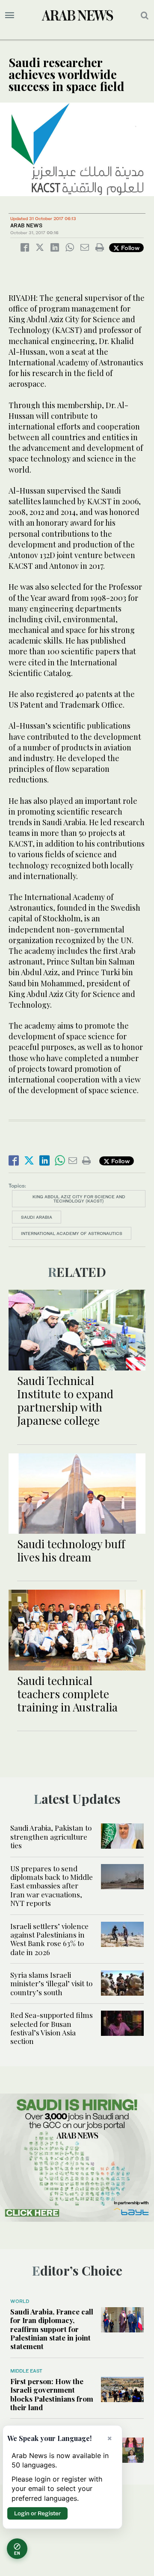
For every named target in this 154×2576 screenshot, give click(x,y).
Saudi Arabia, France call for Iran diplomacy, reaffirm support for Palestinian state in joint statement (52, 2329)
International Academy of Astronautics (72, 1233)
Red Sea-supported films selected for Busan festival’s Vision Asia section (52, 2028)
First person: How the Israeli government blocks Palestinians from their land (52, 2394)
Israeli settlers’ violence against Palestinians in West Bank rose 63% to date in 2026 (49, 1939)
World (20, 2301)
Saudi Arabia (37, 1217)
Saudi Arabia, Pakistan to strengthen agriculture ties (51, 1836)
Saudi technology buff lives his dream (71, 1550)
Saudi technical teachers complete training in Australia (67, 1694)
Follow (129, 248)
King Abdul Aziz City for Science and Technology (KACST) (79, 1199)
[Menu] (10, 15)
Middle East (26, 2371)
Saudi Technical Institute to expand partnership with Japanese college (65, 1401)
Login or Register (37, 2513)
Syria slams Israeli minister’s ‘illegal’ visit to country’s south (51, 1983)
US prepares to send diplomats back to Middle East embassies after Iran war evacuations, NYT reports (52, 1886)
